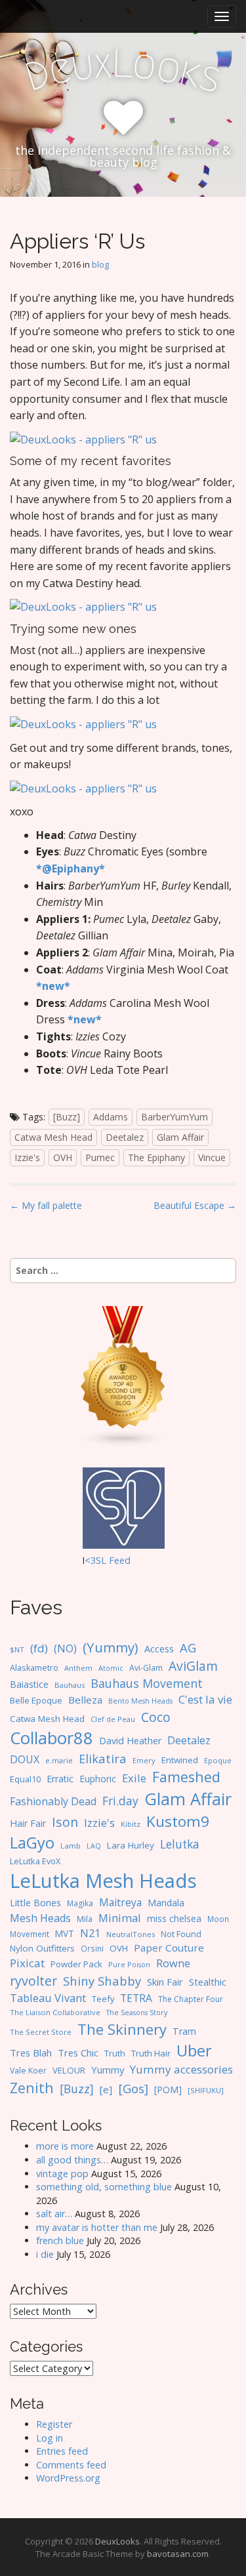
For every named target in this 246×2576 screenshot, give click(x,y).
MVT (65, 1933)
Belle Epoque (36, 1700)
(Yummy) (111, 1647)
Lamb (71, 1846)
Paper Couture (169, 1948)
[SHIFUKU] (206, 2090)
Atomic (111, 1668)
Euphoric (98, 1779)
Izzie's (27, 1157)
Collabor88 (51, 1738)
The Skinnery (122, 2029)
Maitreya (120, 1902)
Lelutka (180, 1844)
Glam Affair (180, 1137)
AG (188, 1647)
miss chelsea (174, 1918)
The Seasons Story (137, 2012)
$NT (17, 1649)
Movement (30, 1934)
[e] (106, 2089)
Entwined (180, 1760)
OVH (63, 1157)
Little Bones (35, 1903)
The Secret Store (41, 2032)
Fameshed (186, 1777)
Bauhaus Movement (147, 1683)
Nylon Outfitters (42, 1948)
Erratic (60, 1779)
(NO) (65, 1648)
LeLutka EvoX (35, 1861)
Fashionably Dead (53, 1801)
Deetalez (125, 1137)
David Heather (130, 1741)
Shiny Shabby (102, 1981)
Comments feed (71, 2465)
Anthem (78, 1668)
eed (122, 1560)
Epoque (218, 1760)
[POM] (168, 2090)
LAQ (94, 1846)
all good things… (72, 2160)
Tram (184, 2031)
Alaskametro (34, 1668)
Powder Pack (76, 1964)
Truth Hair (151, 2053)
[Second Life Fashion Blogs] (123, 1376)
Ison (65, 1822)
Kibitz (131, 1824)
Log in (50, 2438)
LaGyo (32, 1843)
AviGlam (193, 1666)
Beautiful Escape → (195, 1205)
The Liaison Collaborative (55, 2012)
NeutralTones (131, 1934)
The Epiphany (156, 1157)
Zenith (32, 2088)
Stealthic (208, 1982)
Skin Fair (165, 1982)
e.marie (59, 1760)
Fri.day (120, 1801)
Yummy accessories (181, 2069)
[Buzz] (67, 1117)
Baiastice (29, 1684)
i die (45, 2254)
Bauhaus (70, 1685)
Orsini (92, 1948)
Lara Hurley (131, 1845)
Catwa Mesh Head (53, 1137)
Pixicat (27, 1963)
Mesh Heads (40, 1918)
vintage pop (62, 2174)
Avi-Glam (146, 1668)
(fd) (39, 1648)
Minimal (120, 1918)
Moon (218, 1919)
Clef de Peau (113, 1719)
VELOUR (69, 2070)
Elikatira (103, 1758)
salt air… (54, 2214)
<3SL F (99, 1560)
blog (100, 264)
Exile (134, 1778)
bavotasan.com (178, 2554)
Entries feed (62, 2451)
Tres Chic (78, 2053)
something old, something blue (104, 2187)
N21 (90, 1933)
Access (159, 1648)
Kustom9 (178, 1821)
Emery (144, 1760)
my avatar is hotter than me (97, 2227)
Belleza (85, 1700)
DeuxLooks (117, 2541)
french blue (60, 2240)
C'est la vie (205, 1699)
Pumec (100, 1157)
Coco (156, 1717)
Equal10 (25, 1779)
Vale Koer (28, 2071)
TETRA (136, 1998)
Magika (80, 1903)
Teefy (103, 1999)
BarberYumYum (174, 1117)
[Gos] (133, 2089)
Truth (115, 2053)
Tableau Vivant (48, 1998)
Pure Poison (129, 1964)
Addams (111, 1117)
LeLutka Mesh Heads (103, 1881)
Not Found (181, 1934)
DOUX (25, 1759)
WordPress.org (68, 2478)
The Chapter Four (191, 1999)
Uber (194, 2051)
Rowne (173, 1963)
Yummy (108, 2070)
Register (54, 2424)
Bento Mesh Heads (140, 1701)
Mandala (166, 1903)
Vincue (212, 1157)
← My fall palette (46, 1205)
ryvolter (33, 1981)
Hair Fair (28, 1823)
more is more (65, 2146)
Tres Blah (31, 2053)
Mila (85, 1919)
